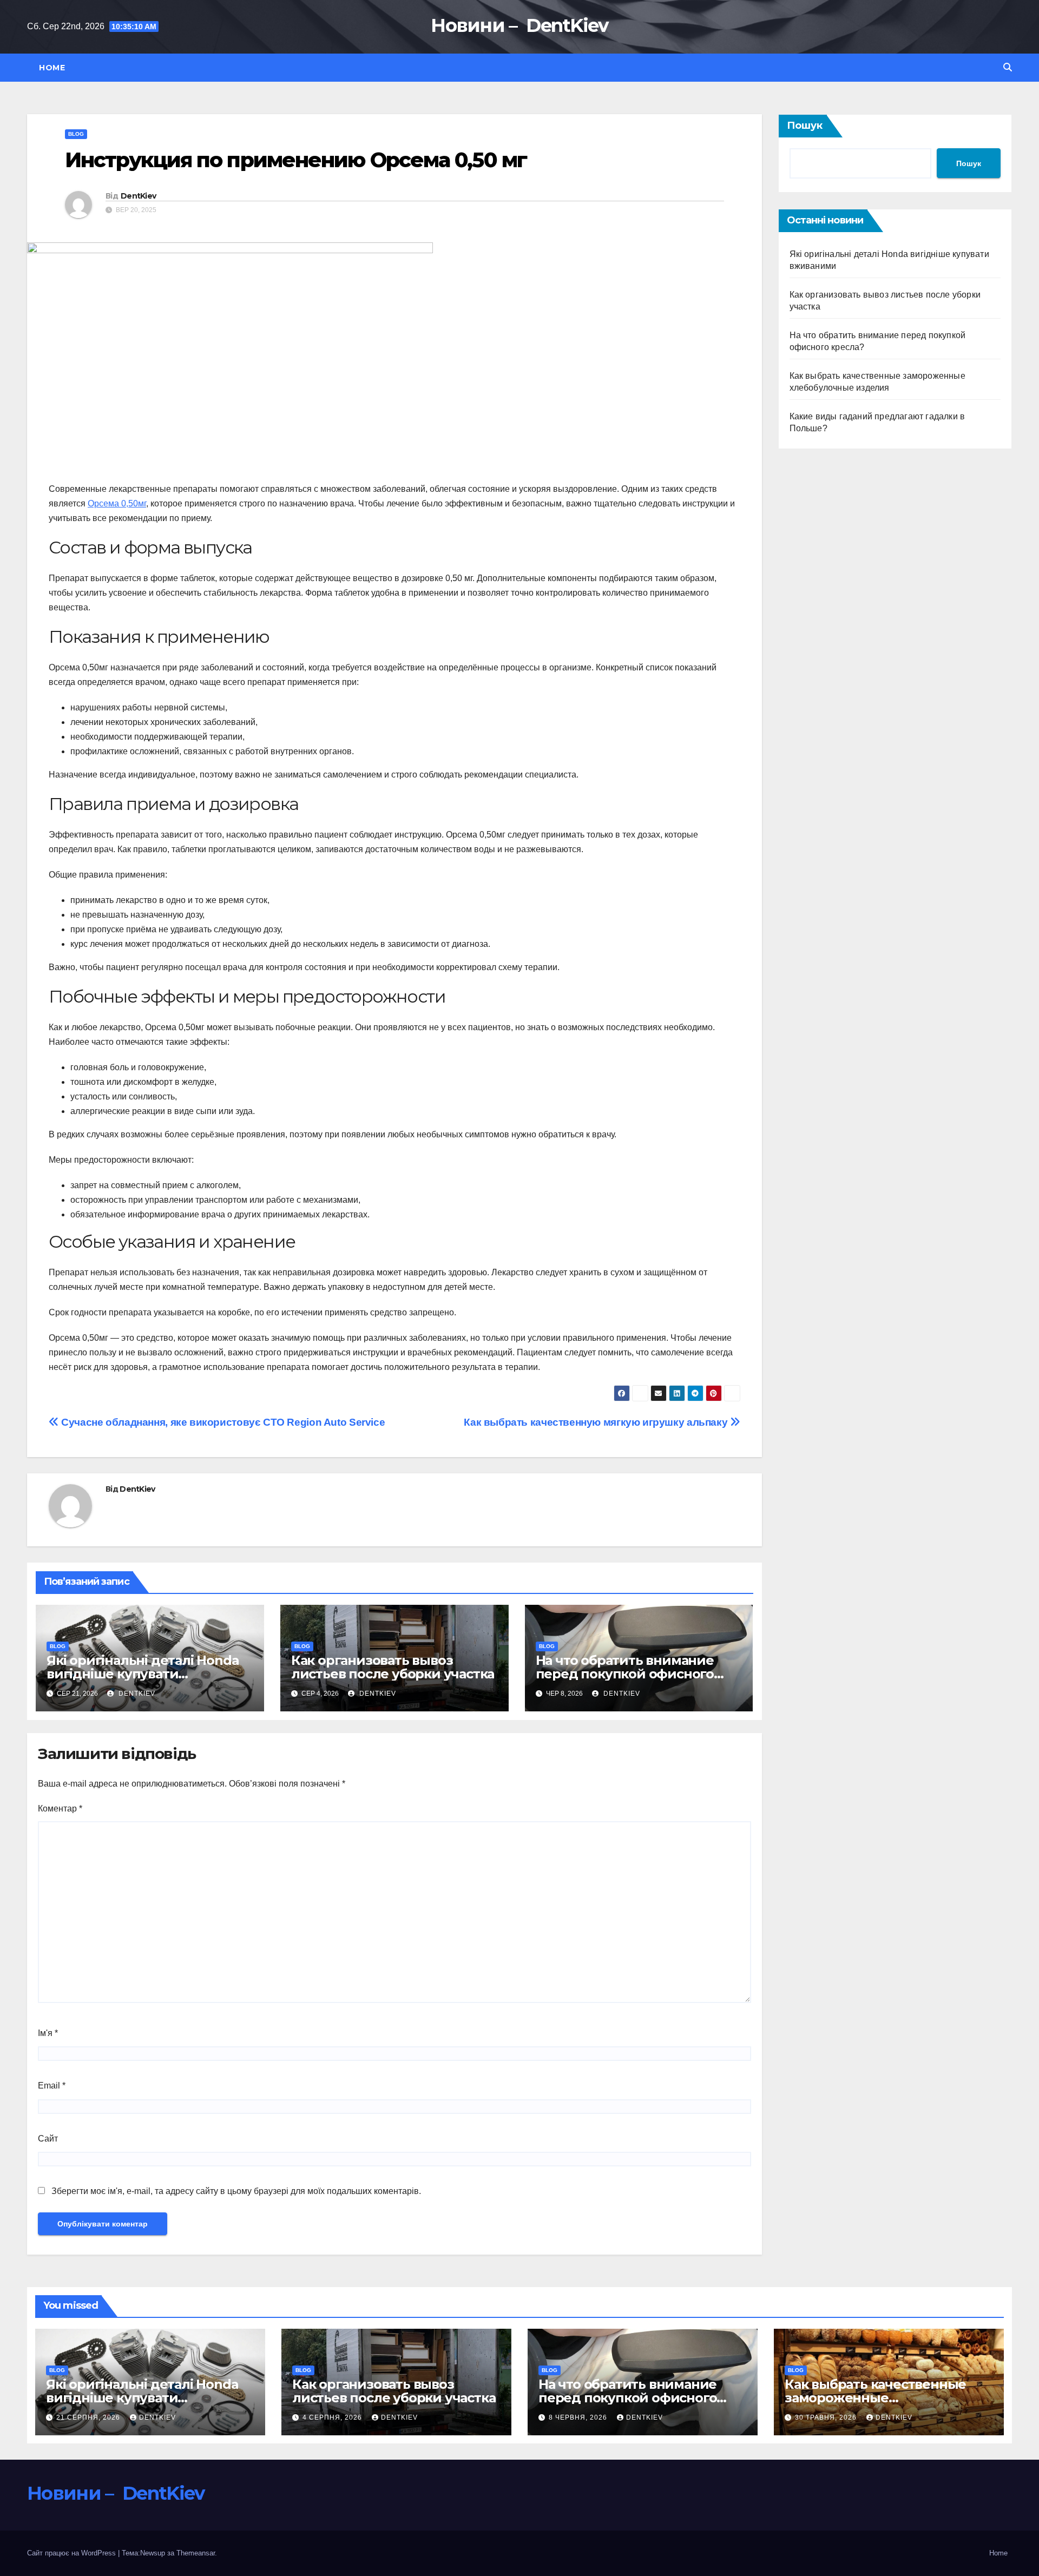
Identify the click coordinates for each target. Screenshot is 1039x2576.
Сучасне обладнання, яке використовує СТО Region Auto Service (222, 1422)
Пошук (805, 126)
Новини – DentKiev (519, 25)
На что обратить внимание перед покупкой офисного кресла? (625, 1674)
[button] (1008, 67)
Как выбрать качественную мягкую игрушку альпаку (597, 1422)
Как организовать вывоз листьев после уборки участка (393, 1667)
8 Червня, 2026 (579, 2417)
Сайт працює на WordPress (73, 2553)
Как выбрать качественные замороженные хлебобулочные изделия (875, 2398)
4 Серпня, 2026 (333, 2417)
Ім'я (48, 2033)
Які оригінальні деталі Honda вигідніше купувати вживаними (143, 1674)
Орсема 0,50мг (117, 503)
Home (52, 68)
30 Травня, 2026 (827, 2417)
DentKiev (138, 196)
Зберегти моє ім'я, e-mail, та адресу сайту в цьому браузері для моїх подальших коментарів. (236, 2191)
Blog (76, 134)
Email (52, 2086)
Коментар (60, 1809)
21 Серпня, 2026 (89, 2417)
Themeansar (196, 2553)
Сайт (48, 2139)
